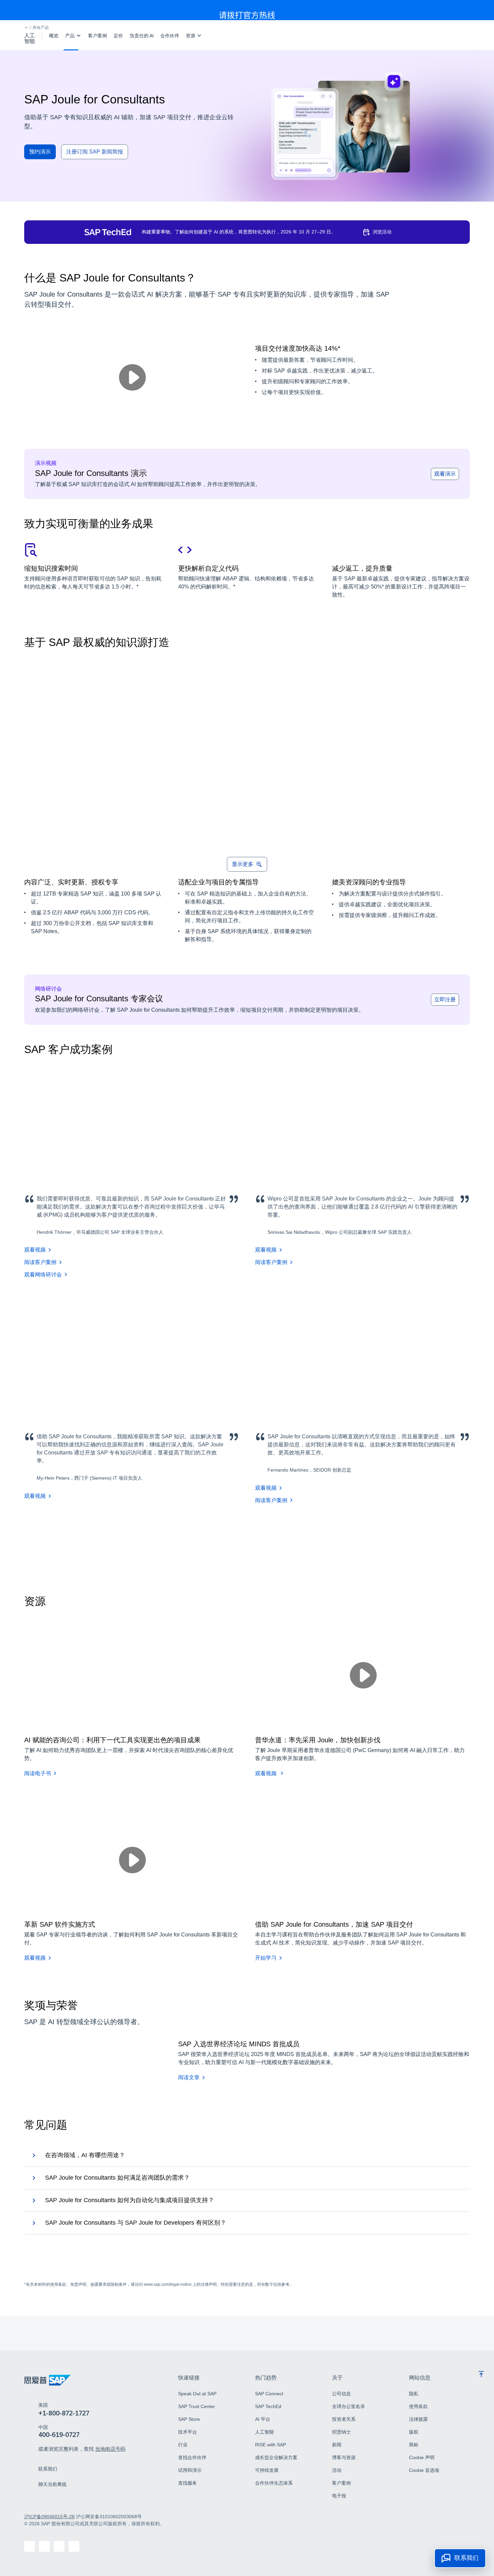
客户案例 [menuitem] (97, 36)
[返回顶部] (481, 2374)
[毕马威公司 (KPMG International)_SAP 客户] (48, 1545)
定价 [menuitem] (118, 36)
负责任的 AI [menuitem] (142, 36)
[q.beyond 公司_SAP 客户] (145, 1545)
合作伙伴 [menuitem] (170, 36)
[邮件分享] (74, 2546)
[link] (48, 2469)
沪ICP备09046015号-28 (49, 2517)
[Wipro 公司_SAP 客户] (242, 1545)
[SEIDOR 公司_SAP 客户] (339, 1545)
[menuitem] (73, 36)
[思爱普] (48, 2380)
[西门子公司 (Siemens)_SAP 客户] (290, 1545)
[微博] (59, 2546)
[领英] (44, 2546)
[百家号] (30, 2546)
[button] (26, 28)
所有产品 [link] (41, 28)
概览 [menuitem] (54, 36)
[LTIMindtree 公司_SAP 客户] (97, 1545)
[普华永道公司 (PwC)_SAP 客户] (194, 1545)
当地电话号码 (110, 2449)
